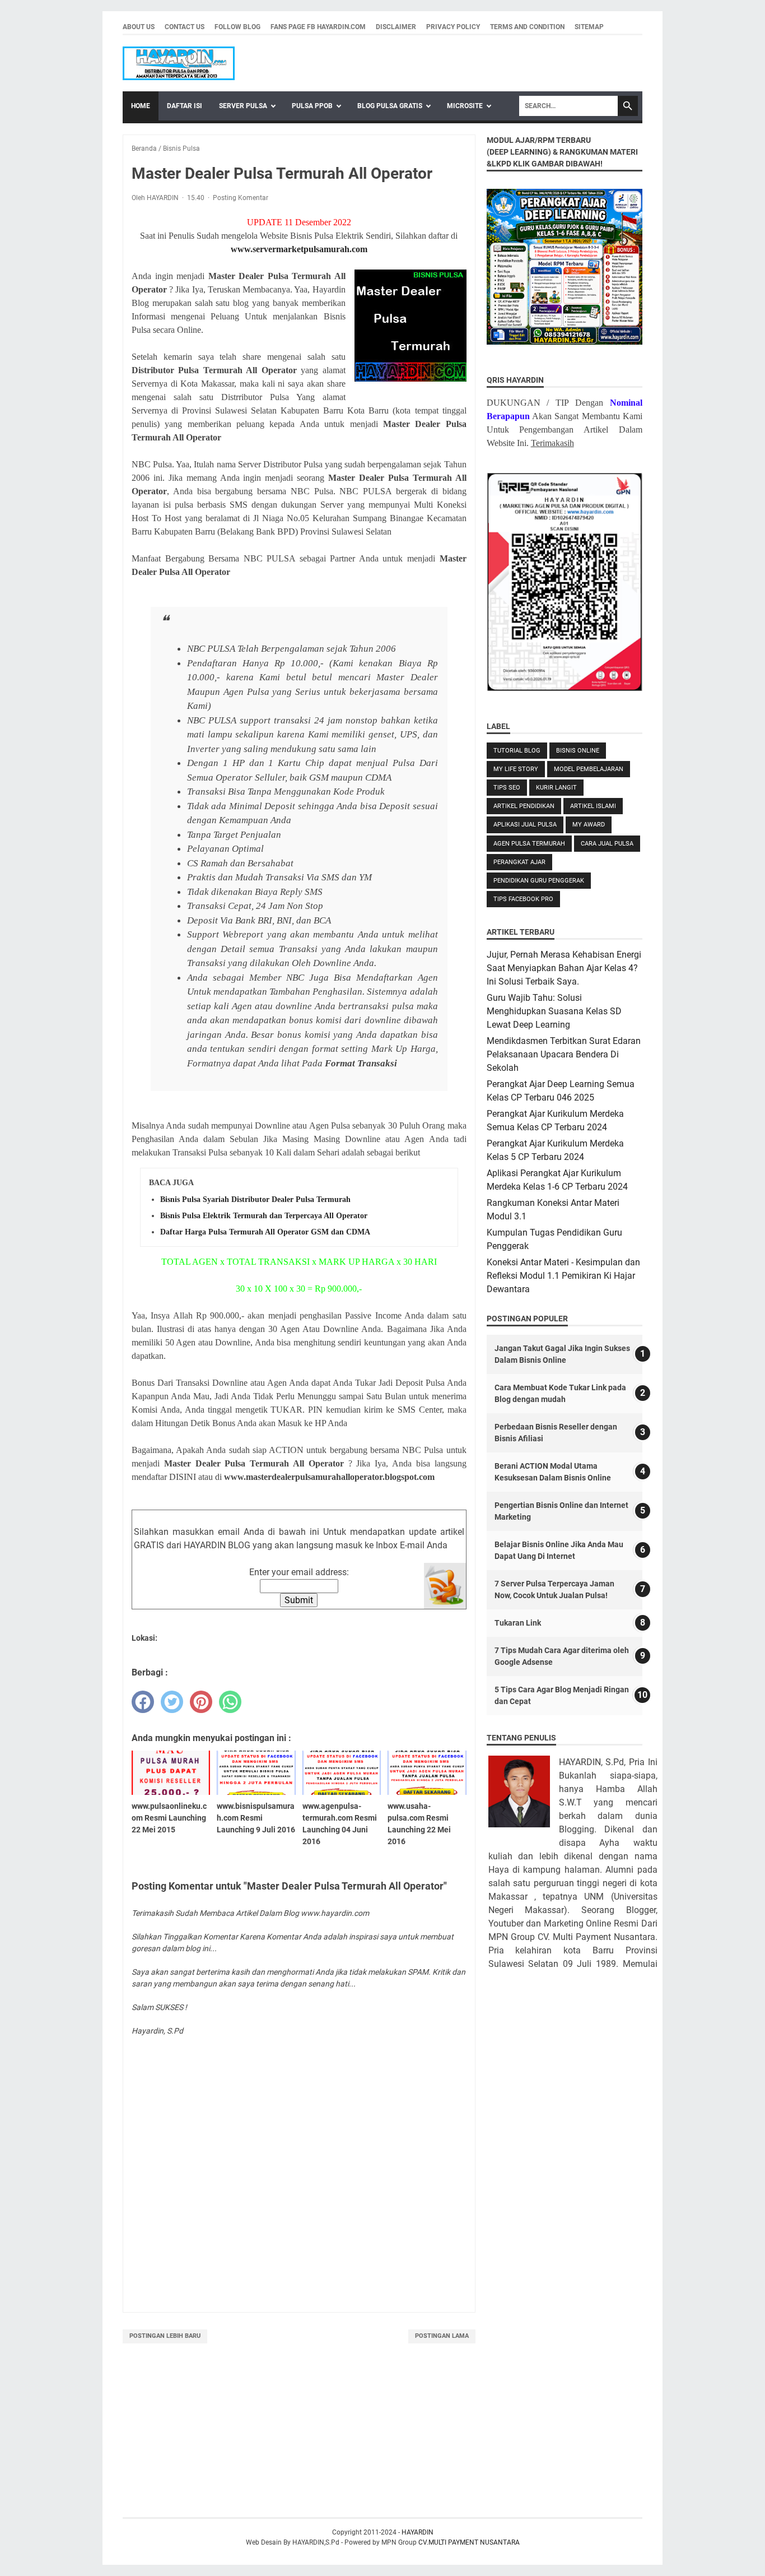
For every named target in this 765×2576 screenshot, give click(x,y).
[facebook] (143, 1702)
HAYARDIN (418, 2532)
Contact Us (185, 27)
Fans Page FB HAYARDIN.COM (318, 27)
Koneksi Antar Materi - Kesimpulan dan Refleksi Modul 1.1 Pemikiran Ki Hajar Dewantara (563, 1276)
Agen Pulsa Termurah (529, 844)
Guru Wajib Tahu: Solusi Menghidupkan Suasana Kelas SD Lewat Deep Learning (554, 1011)
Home (141, 106)
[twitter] (172, 1702)
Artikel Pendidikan (524, 806)
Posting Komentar (241, 198)
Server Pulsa (243, 106)
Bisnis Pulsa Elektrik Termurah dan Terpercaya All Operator (264, 1216)
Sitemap (589, 27)
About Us (139, 27)
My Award (589, 825)
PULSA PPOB (312, 106)
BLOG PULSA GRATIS (390, 106)
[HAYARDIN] (179, 63)
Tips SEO (507, 788)
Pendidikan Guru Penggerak (539, 881)
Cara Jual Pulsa (607, 844)
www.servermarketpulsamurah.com (299, 249)
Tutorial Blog (517, 751)
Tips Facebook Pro (523, 899)
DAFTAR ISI (185, 106)
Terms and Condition (527, 27)
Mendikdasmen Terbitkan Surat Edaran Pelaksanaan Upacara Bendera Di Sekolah (564, 1054)
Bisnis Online (578, 751)
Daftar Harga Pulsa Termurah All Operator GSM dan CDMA (265, 1232)
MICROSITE (465, 106)
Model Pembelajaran (589, 769)
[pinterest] (201, 1702)
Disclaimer (396, 27)
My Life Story (516, 769)
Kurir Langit (556, 788)
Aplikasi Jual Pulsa (525, 825)
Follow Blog (237, 27)
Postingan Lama (442, 2336)
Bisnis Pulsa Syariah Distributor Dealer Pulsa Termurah (255, 1199)
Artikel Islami (593, 806)
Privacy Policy (453, 27)
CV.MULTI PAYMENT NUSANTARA (469, 2542)
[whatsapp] (230, 1702)
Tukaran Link (518, 1623)
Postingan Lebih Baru (165, 2336)
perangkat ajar (519, 862)
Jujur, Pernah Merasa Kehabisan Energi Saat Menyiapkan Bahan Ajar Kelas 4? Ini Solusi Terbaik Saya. (564, 968)
